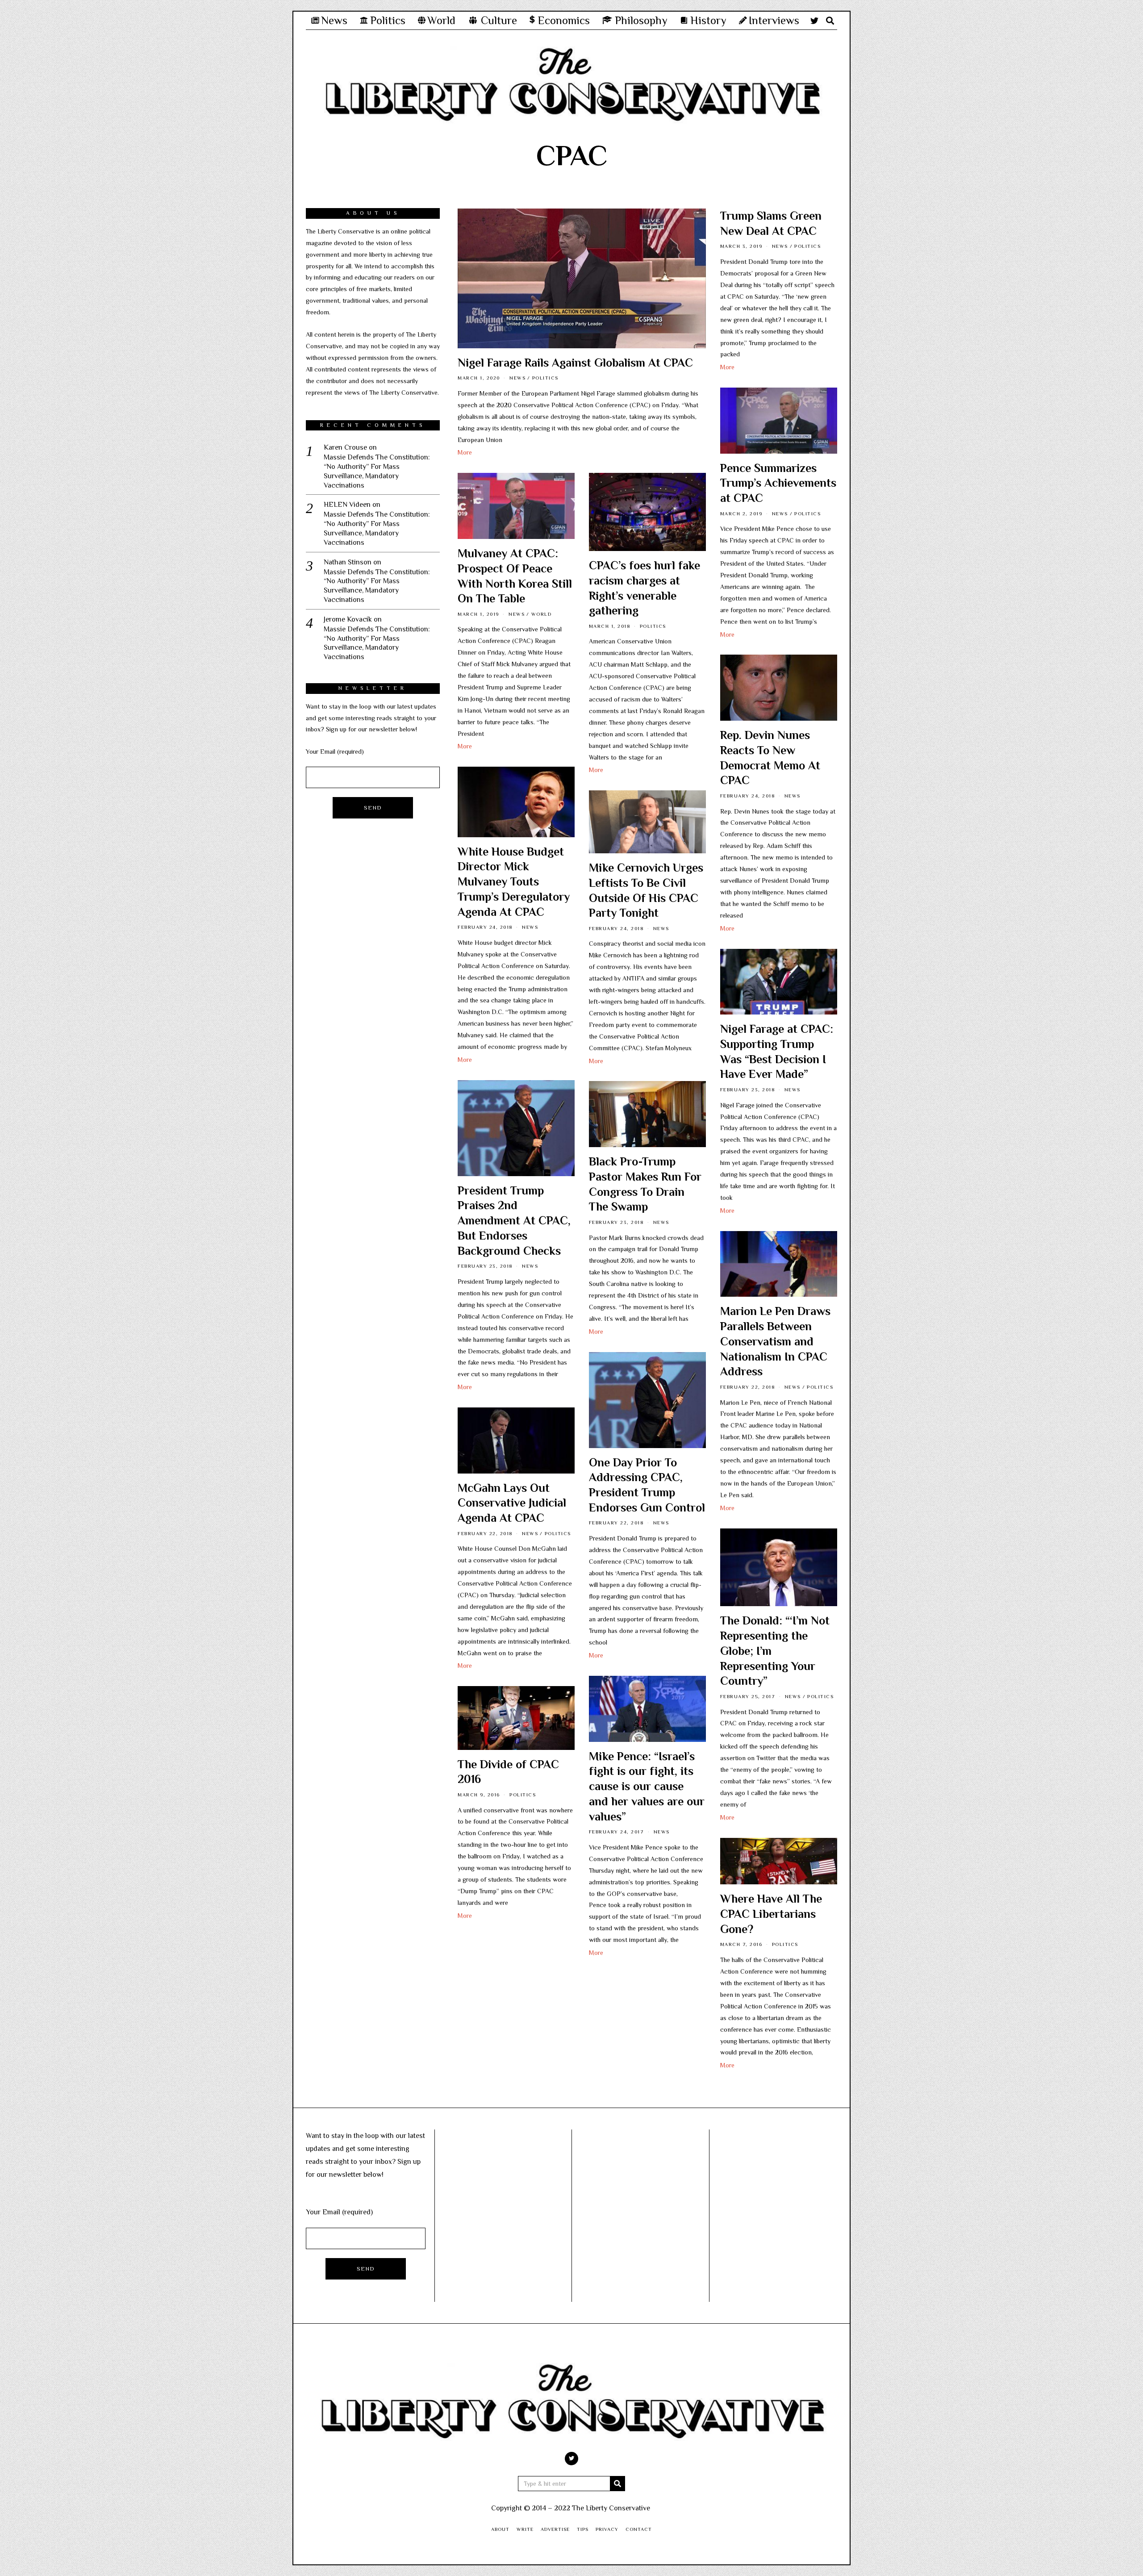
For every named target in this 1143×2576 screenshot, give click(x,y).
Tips (583, 2529)
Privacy (607, 2529)
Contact (639, 2529)
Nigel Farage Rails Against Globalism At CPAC (575, 363)
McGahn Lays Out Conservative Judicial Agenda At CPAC (512, 1503)
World (542, 614)
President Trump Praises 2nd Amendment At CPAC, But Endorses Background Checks (514, 1221)
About (500, 2529)
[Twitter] (814, 21)
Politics (545, 378)
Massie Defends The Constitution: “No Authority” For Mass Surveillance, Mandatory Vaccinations (377, 471)
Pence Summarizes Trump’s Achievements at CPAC (778, 483)
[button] (617, 2484)
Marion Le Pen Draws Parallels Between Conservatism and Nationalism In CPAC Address (775, 1341)
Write (525, 2529)
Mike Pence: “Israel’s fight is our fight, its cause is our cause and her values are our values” (647, 1787)
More (465, 452)
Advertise (555, 2529)
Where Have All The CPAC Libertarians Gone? (771, 1914)
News (517, 378)
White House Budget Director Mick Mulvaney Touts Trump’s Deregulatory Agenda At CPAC (514, 882)
